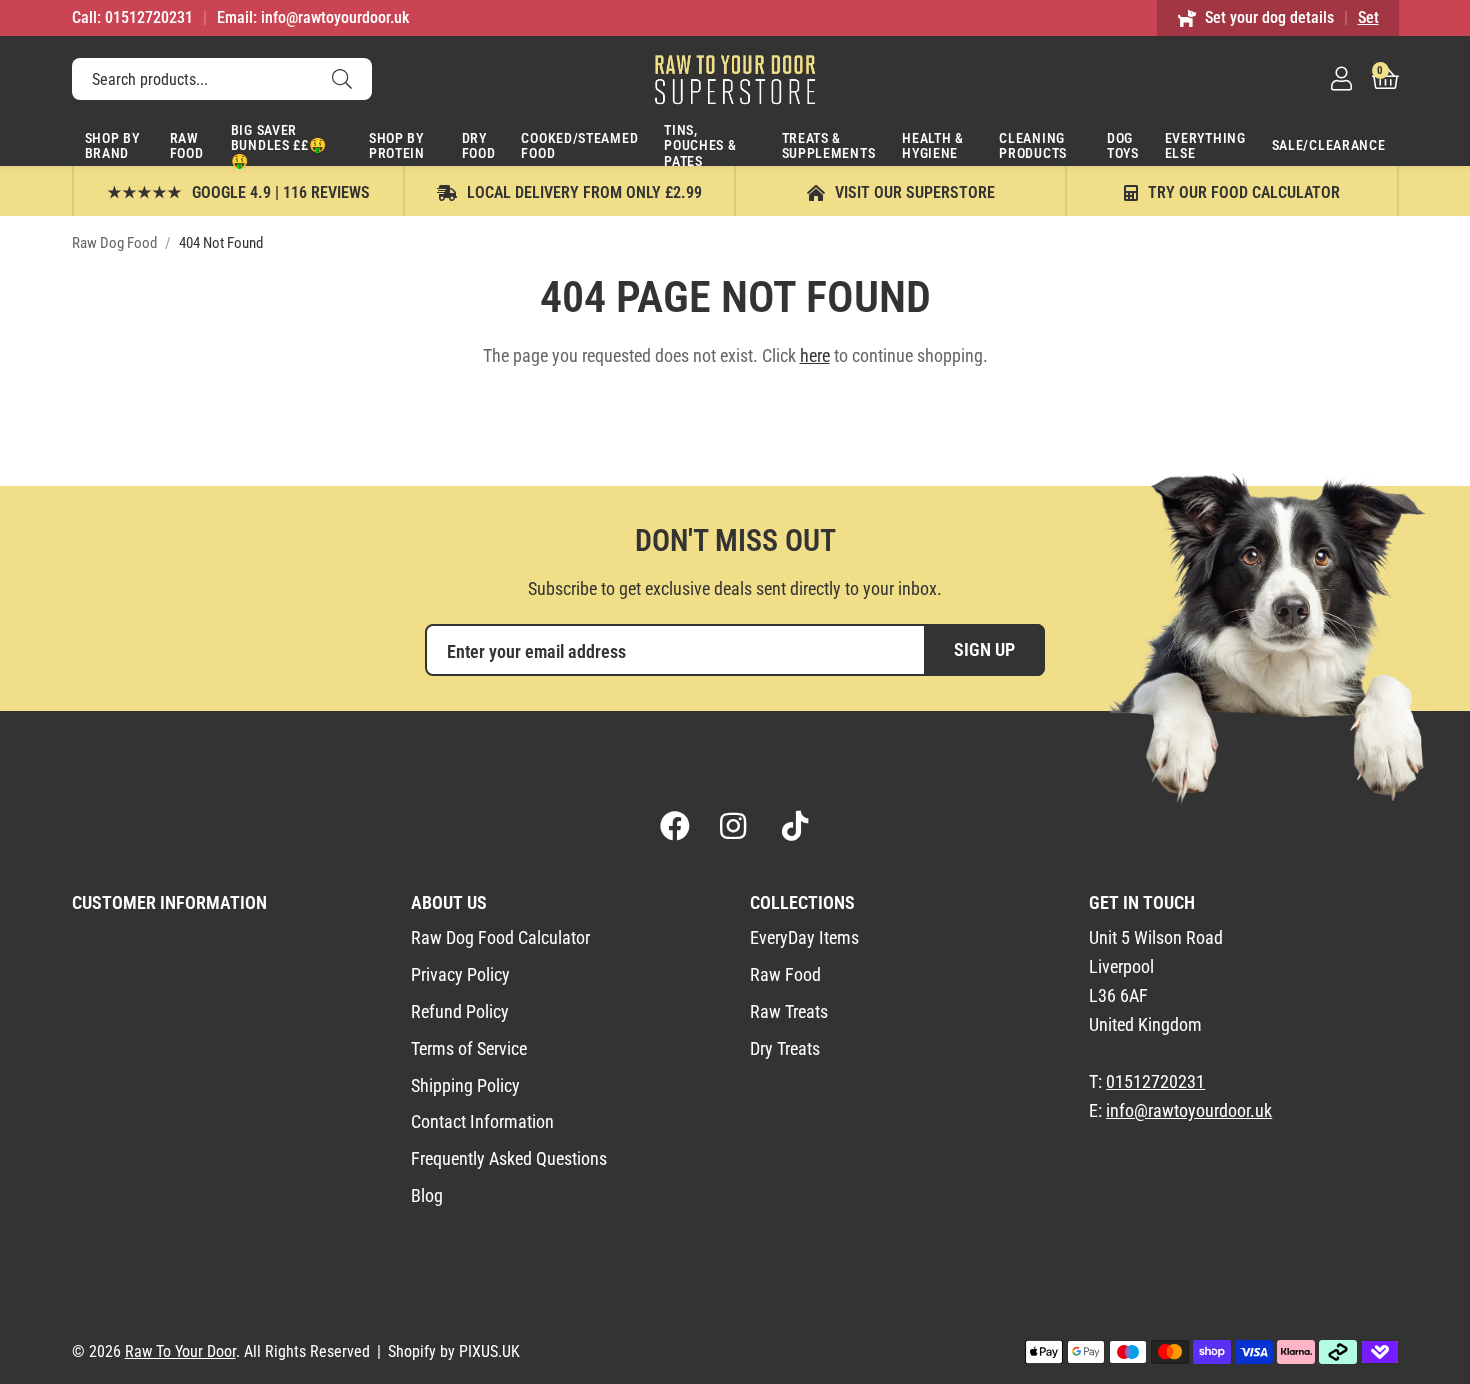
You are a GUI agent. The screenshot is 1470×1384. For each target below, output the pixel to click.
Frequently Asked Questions (509, 1158)
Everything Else (1205, 145)
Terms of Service (469, 1048)
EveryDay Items (804, 937)
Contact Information (482, 1121)
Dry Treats (785, 1048)
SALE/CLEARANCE (1329, 145)
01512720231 (1155, 1081)
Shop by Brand (112, 145)
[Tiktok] (795, 826)
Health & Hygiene (933, 145)
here (815, 355)
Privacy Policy (460, 974)
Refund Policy (460, 1011)
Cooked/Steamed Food (579, 145)
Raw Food (187, 145)
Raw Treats (789, 1011)
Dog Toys (1123, 145)
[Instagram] (735, 826)
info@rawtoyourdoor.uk (1189, 1110)
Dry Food (479, 145)
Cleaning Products (1033, 145)
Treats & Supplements (829, 145)
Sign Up (984, 649)
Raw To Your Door (735, 79)
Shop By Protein (397, 145)
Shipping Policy (465, 1085)
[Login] (1341, 79)
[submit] (342, 79)
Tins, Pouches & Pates (700, 144)
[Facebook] (675, 826)
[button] (1385, 79)
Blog (427, 1195)
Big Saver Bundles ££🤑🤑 (279, 144)
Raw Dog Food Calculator (500, 937)
